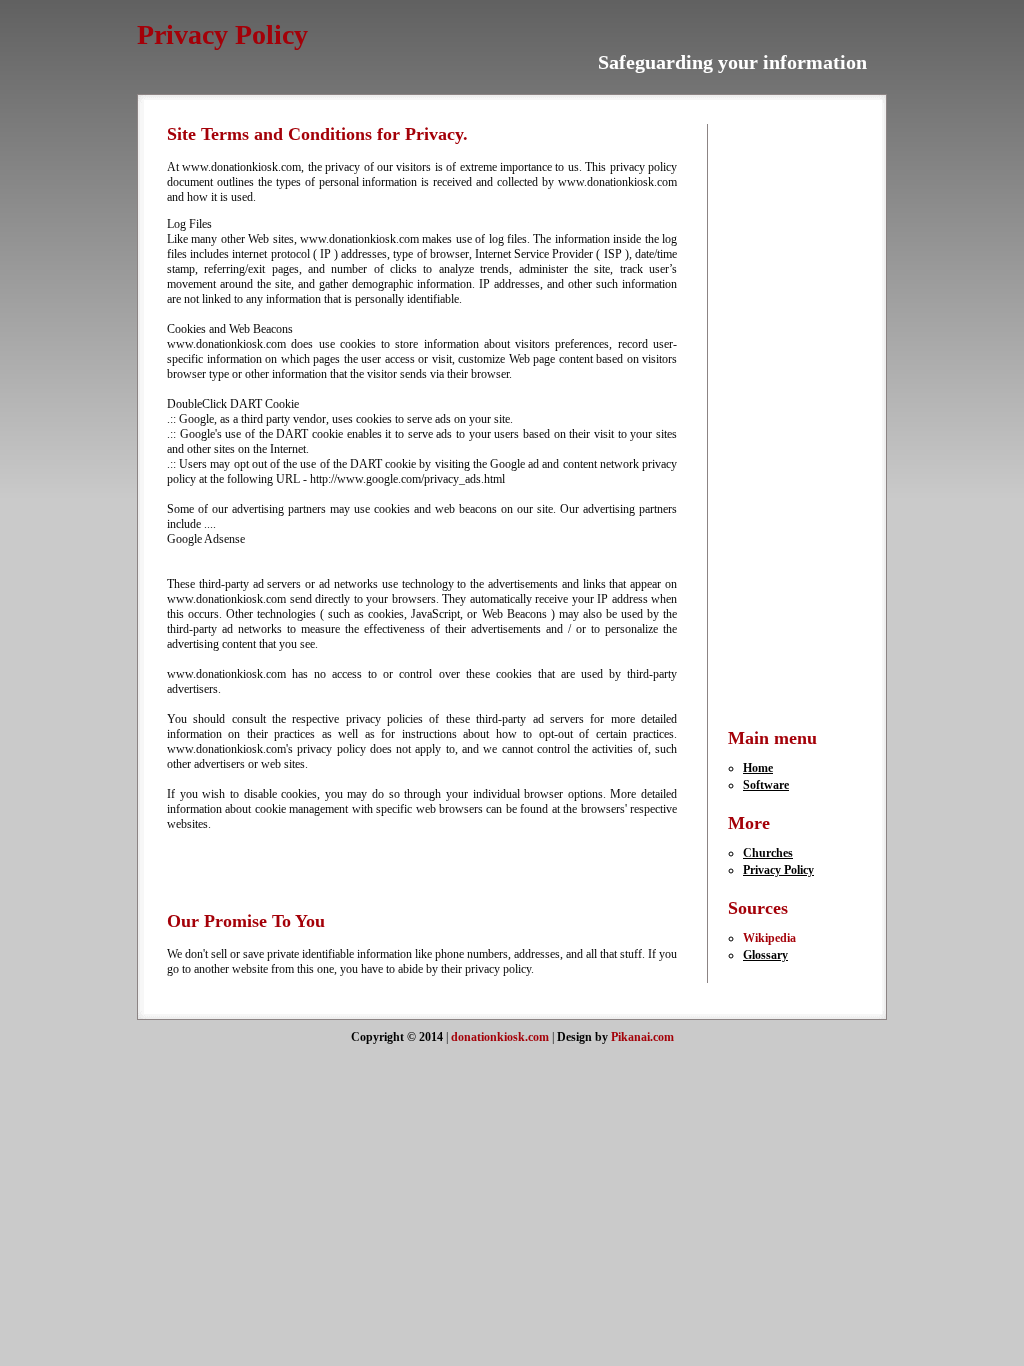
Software (766, 785)
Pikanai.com (642, 1037)
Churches (768, 853)
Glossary (765, 955)
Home (758, 768)
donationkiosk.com (500, 1037)
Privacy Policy (778, 870)
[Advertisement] (401, 877)
